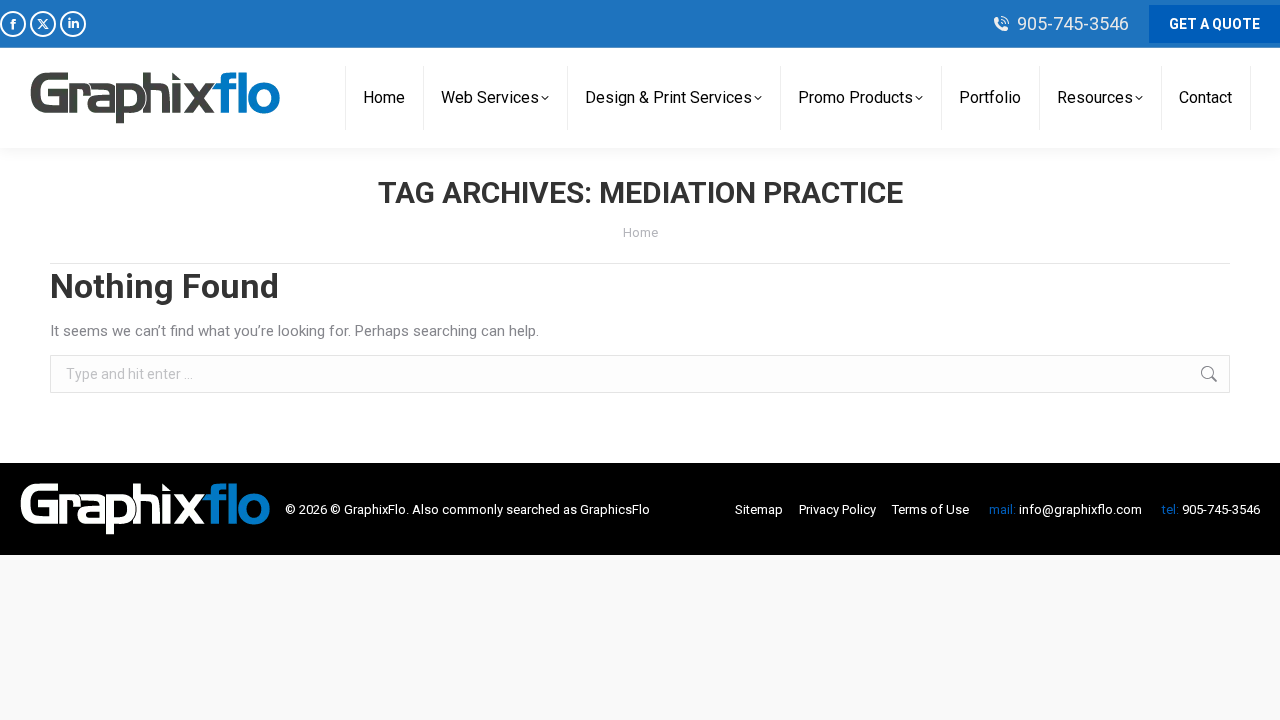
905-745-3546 (1073, 23)
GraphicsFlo (615, 509)
